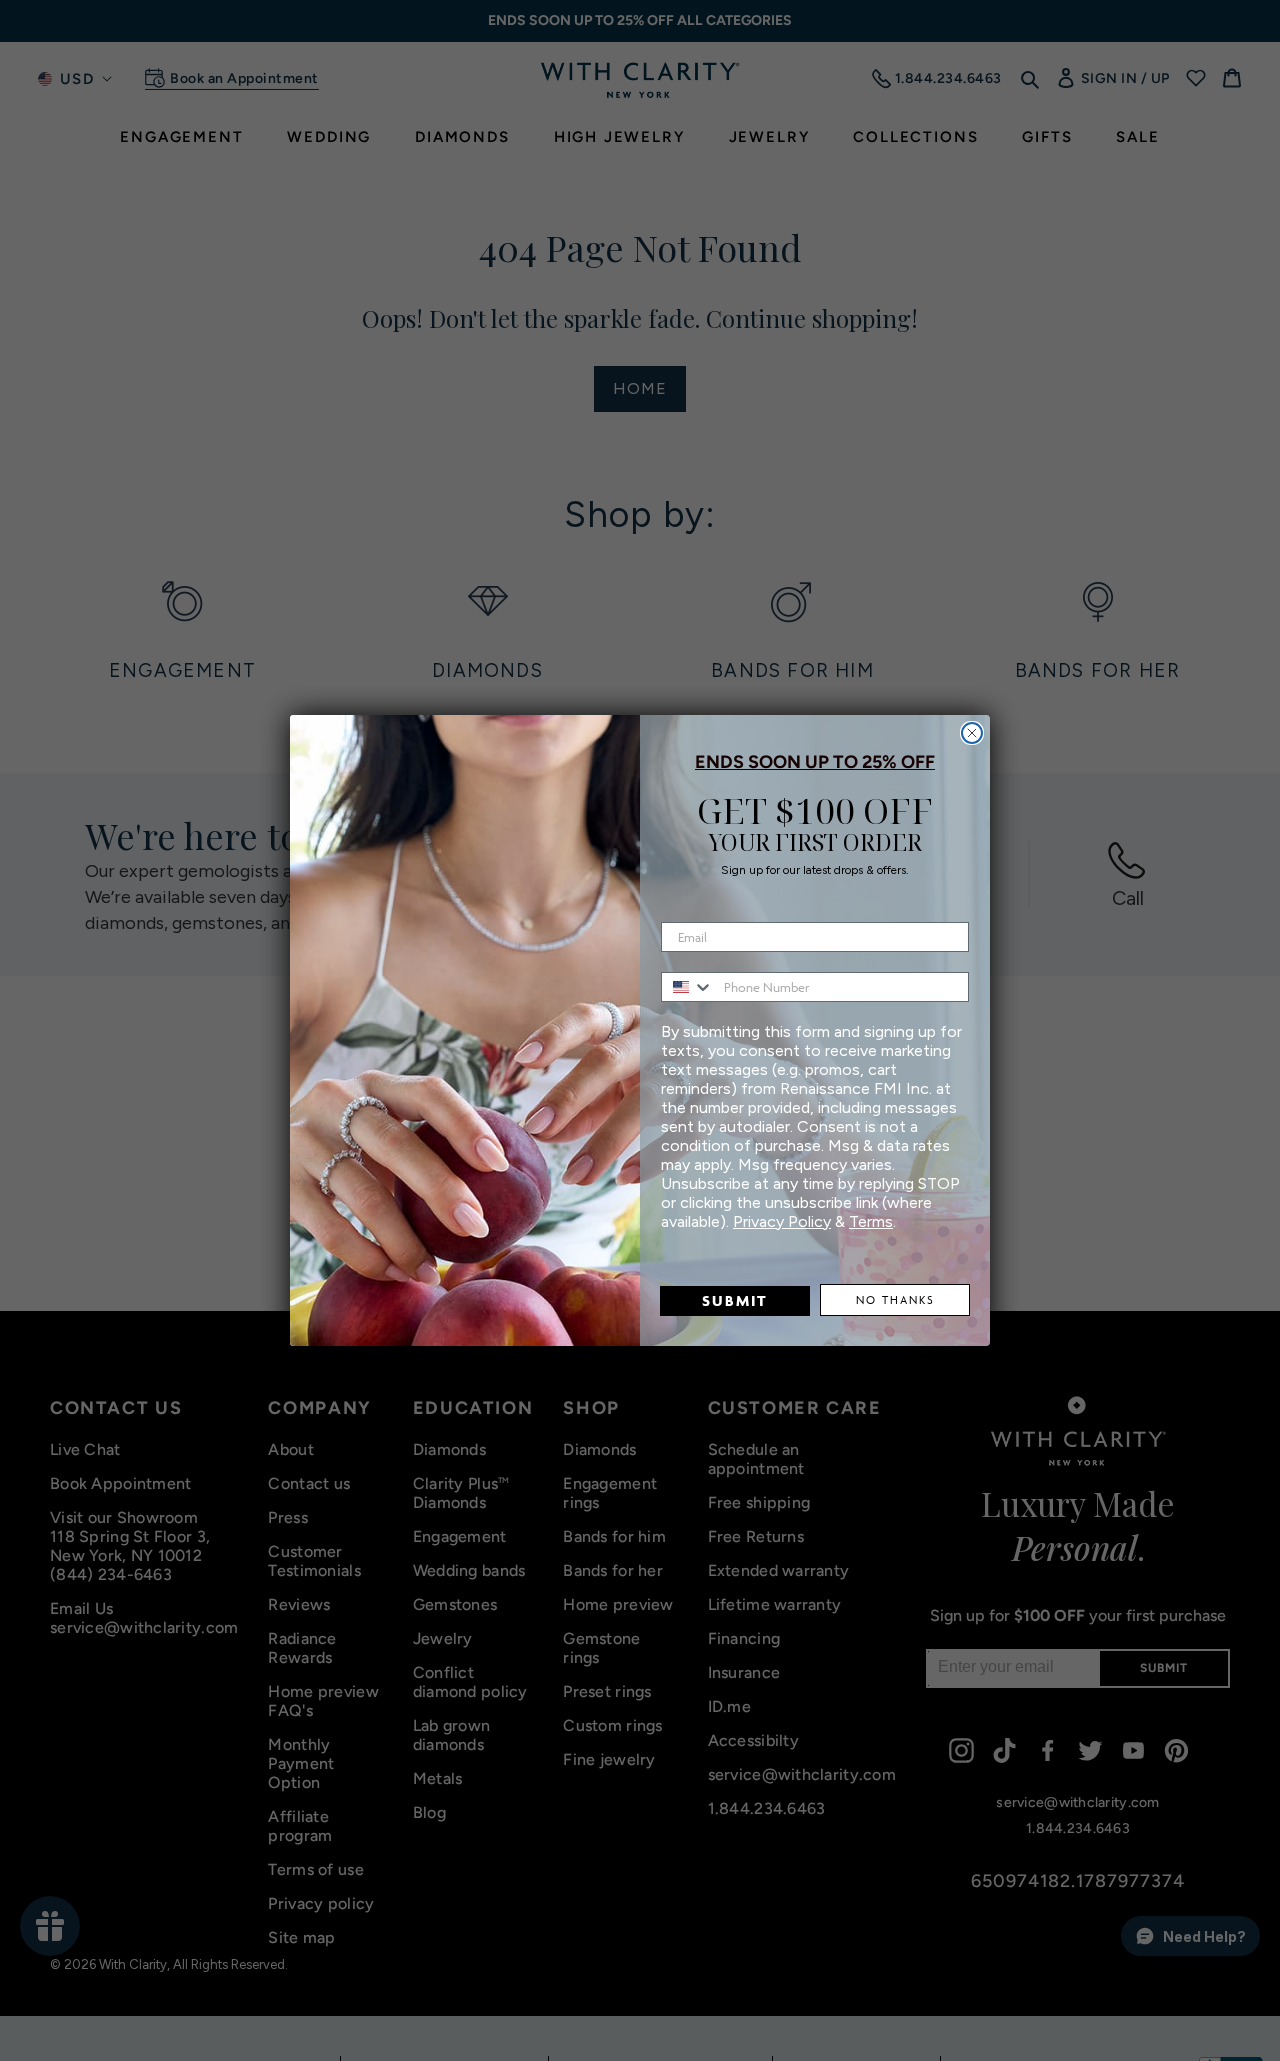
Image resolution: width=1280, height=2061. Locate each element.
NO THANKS (895, 1299)
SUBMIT (735, 1300)
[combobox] (688, 987)
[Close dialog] (972, 733)
